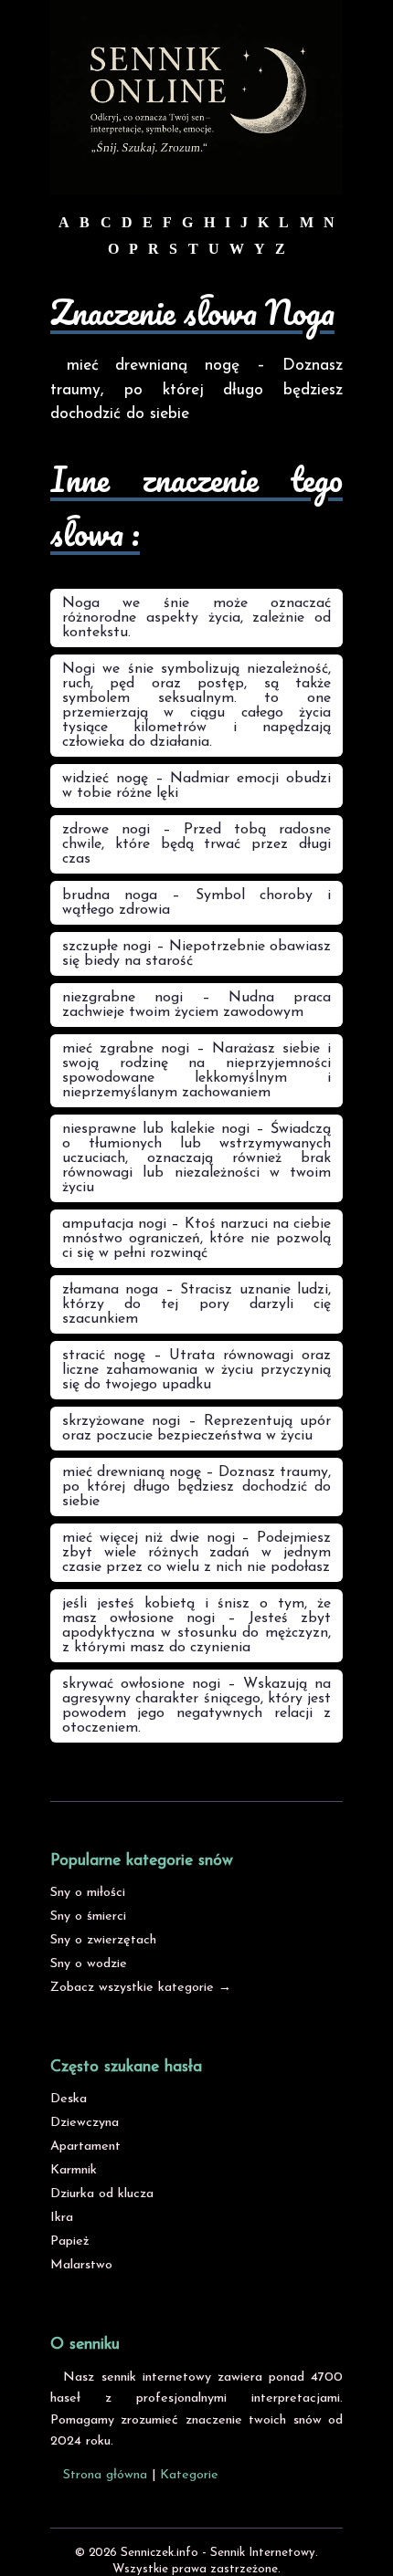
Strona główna (105, 2475)
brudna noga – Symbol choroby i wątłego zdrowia (196, 903)
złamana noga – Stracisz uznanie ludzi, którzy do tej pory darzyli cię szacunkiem (196, 1304)
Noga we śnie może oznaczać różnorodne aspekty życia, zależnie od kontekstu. (196, 618)
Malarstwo (81, 2265)
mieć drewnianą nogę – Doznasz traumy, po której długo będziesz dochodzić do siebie (196, 1487)
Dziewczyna (85, 2123)
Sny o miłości (88, 1893)
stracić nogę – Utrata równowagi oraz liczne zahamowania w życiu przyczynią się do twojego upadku (196, 1370)
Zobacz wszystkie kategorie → (141, 1988)
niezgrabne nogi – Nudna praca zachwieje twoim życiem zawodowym (196, 1005)
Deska (69, 2099)
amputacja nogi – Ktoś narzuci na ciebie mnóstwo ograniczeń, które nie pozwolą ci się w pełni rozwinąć (196, 1239)
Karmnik (74, 2170)
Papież (70, 2241)
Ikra (62, 2218)
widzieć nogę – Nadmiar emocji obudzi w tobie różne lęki (196, 786)
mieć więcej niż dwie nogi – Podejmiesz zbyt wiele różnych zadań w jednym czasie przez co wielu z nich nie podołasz (196, 1553)
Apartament (85, 2147)
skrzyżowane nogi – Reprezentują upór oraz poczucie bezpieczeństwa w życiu (196, 1429)
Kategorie (189, 2475)
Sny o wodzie (89, 1964)
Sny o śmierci (88, 1916)
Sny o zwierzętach (103, 1940)
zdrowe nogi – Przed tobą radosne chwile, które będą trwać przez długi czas (196, 844)
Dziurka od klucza (102, 2194)
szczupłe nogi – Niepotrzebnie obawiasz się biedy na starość (196, 954)
